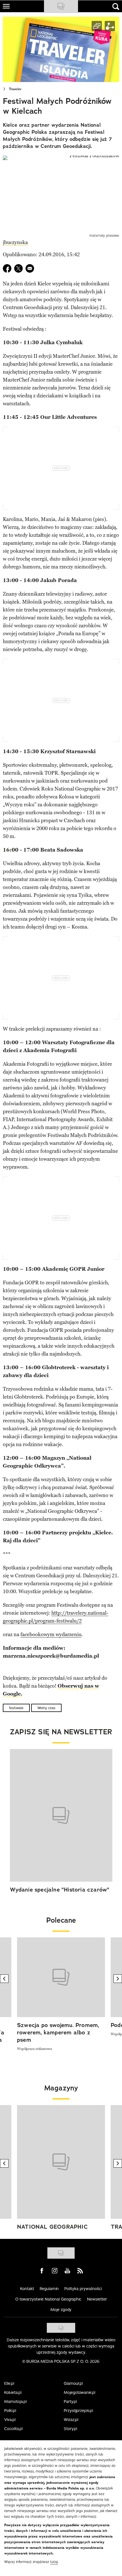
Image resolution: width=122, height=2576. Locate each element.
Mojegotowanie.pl (80, 2392)
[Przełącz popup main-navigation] (6, 6)
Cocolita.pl (13, 2429)
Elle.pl (9, 2383)
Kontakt (27, 2289)
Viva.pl (10, 2420)
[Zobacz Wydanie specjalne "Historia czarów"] (61, 1815)
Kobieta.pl (13, 2392)
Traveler (15, 89)
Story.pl (71, 2429)
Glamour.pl (73, 2383)
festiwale (16, 1708)
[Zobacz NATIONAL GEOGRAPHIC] (61, 2162)
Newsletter (97, 2299)
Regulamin (49, 2289)
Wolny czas (46, 1708)
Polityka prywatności (83, 2289)
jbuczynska (15, 242)
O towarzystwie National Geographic (48, 2299)
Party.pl (70, 2401)
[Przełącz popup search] (116, 7)
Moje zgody (61, 2310)
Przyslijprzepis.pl (78, 2411)
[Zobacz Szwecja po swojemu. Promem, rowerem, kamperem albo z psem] (61, 1977)
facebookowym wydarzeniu (51, 1634)
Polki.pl (10, 2411)
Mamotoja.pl (15, 2401)
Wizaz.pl (71, 2420)
